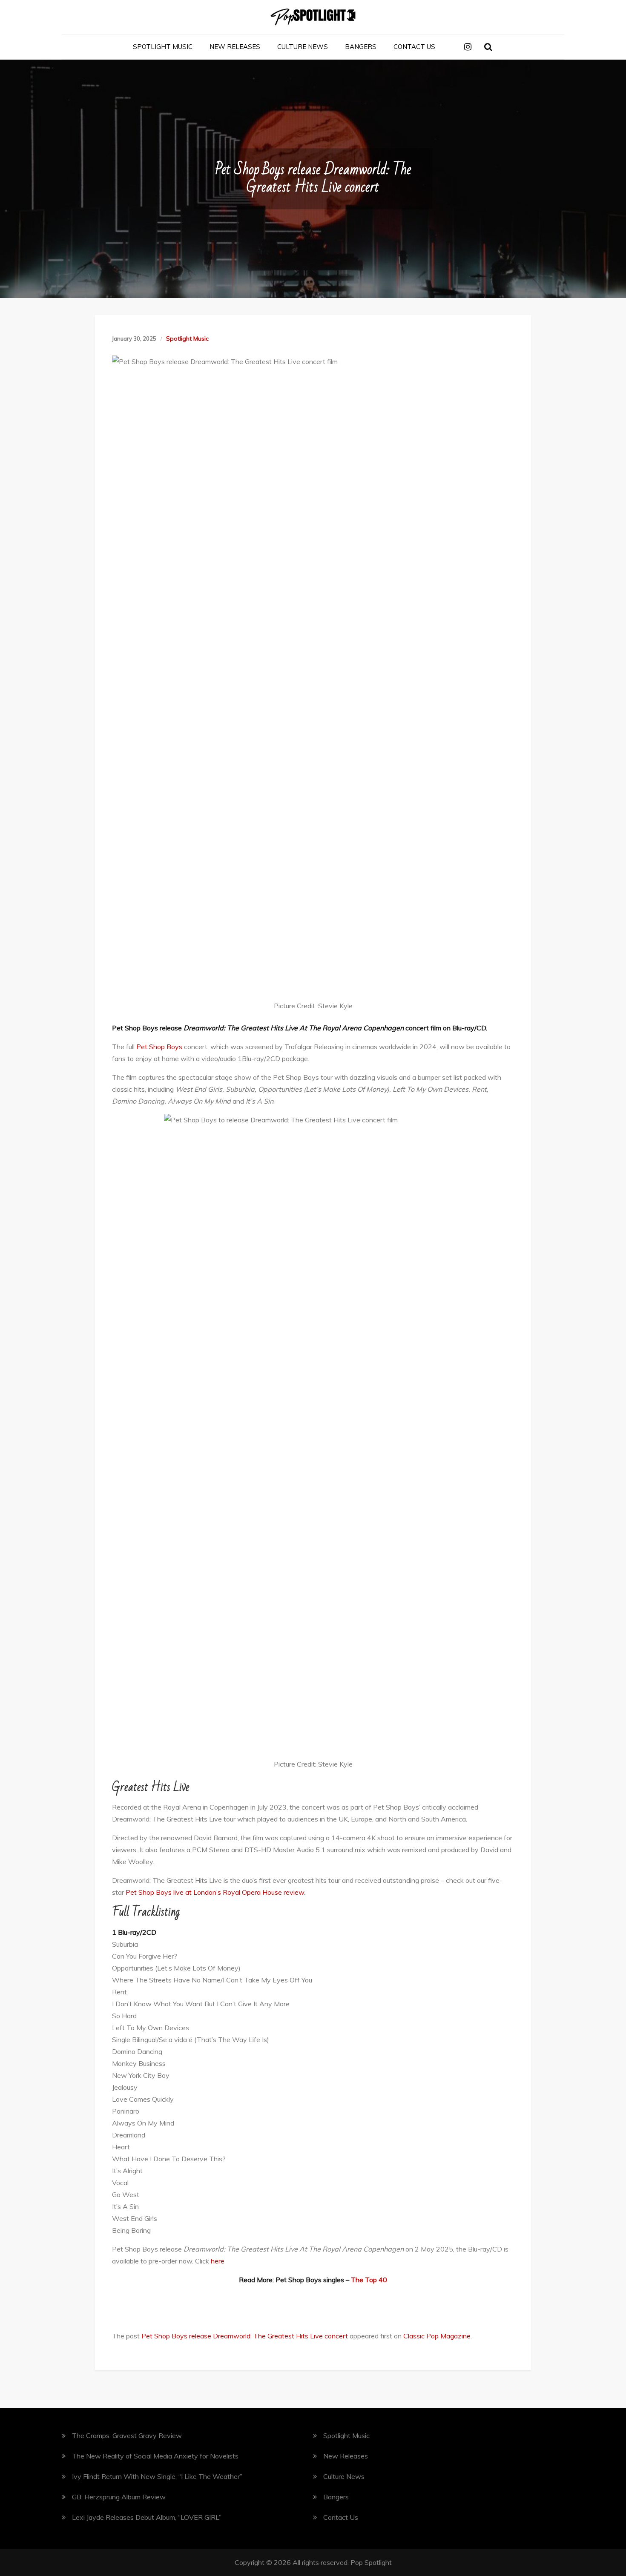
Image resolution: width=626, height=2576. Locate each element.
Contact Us (414, 47)
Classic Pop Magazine (437, 2336)
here (218, 2261)
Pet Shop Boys (159, 1047)
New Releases (235, 47)
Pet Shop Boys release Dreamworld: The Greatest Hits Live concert (245, 2336)
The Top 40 (369, 2280)
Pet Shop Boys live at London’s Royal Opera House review (215, 1892)
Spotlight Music (163, 47)
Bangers (361, 47)
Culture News (303, 47)
